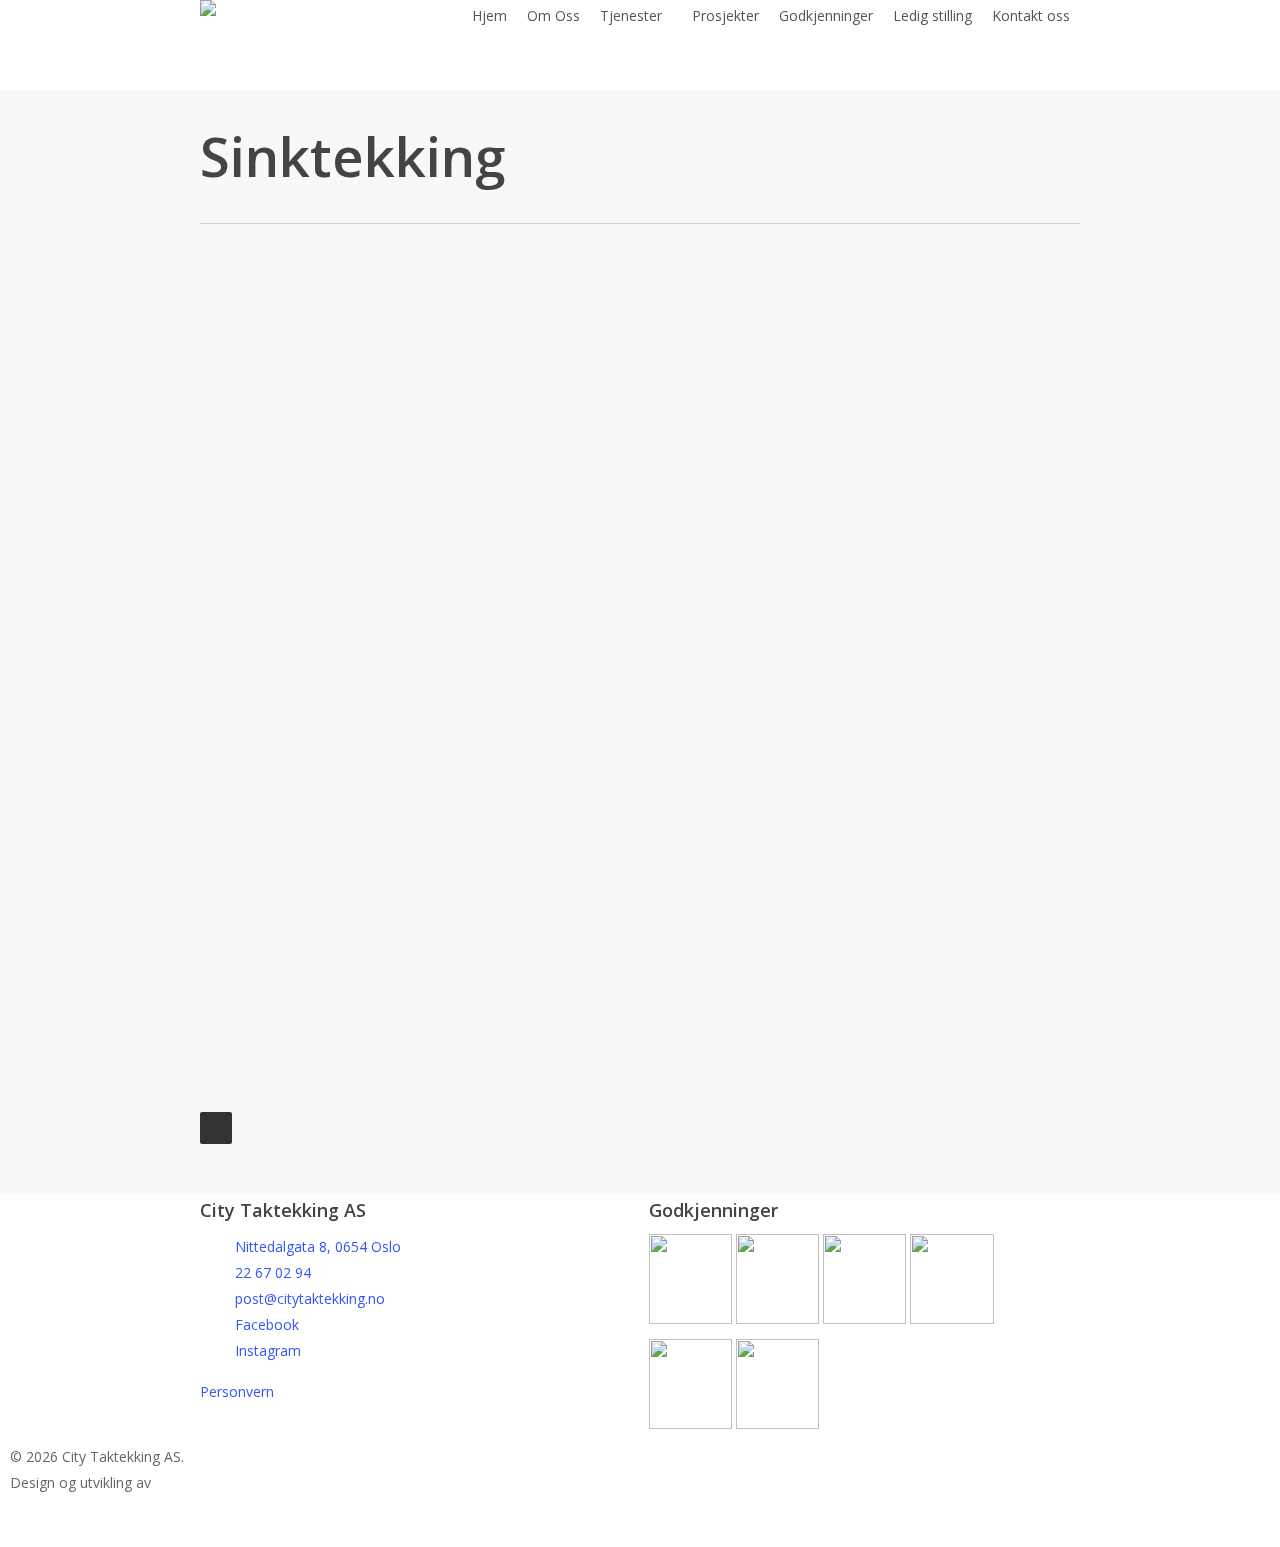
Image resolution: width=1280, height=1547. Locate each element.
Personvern (237, 1391)
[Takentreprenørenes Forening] (951, 1318)
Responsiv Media (246, 1483)
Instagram (268, 1350)
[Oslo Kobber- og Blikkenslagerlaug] (866, 1318)
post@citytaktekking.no (310, 1298)
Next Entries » (216, 1128)
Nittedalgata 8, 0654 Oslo (318, 1246)
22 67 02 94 (273, 1272)
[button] (640, 1534)
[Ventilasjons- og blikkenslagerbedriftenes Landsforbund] (777, 1318)
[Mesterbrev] (690, 1318)
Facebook (267, 1324)
